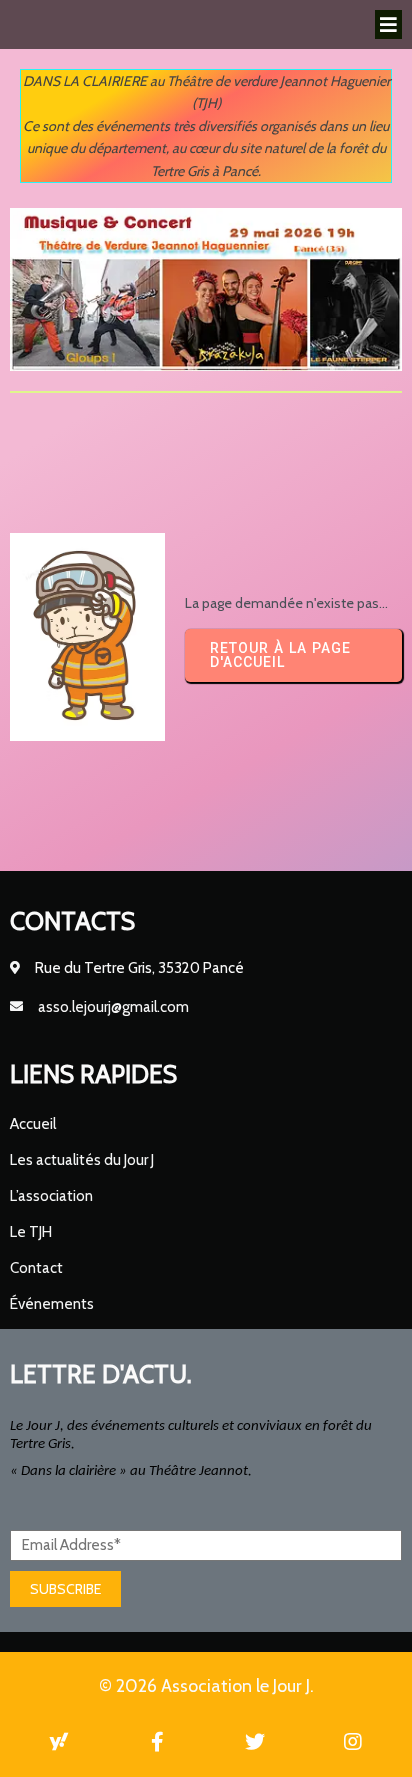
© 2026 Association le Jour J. (206, 1686)
